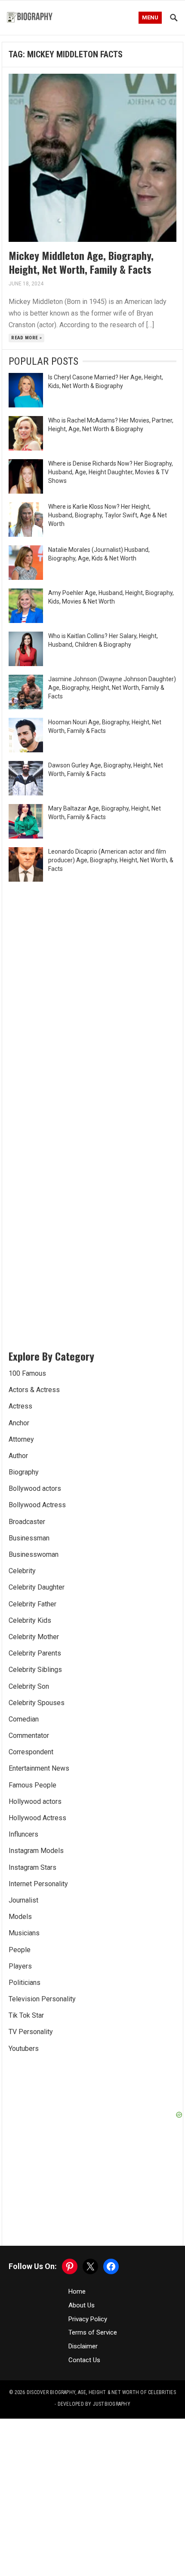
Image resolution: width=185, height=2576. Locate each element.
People (20, 1950)
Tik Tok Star (26, 2015)
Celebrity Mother (34, 1637)
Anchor (19, 1423)
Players (20, 1966)
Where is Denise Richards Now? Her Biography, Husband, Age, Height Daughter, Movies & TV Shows (111, 472)
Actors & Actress (34, 1390)
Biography (24, 1472)
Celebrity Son (29, 1686)
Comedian (24, 1719)
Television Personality (42, 1999)
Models (20, 1917)
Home (77, 2291)
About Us (82, 2305)
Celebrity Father (32, 1604)
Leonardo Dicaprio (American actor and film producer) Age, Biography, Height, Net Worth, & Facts (111, 860)
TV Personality (31, 2032)
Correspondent (31, 1752)
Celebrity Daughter (37, 1587)
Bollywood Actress (37, 1505)
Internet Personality (38, 1884)
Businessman (29, 1538)
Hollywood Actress (37, 1818)
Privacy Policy (88, 2319)
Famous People (32, 1785)
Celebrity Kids (30, 1620)
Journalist (23, 1900)
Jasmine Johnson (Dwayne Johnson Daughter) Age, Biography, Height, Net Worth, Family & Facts (112, 688)
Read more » (26, 338)
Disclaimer (83, 2346)
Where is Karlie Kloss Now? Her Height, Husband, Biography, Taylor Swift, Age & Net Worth (108, 515)
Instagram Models (36, 1851)
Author (18, 1456)
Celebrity (22, 1571)
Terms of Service (93, 2332)
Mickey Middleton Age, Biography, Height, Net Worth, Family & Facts (81, 262)
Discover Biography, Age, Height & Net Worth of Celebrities (101, 2392)
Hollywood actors (35, 1801)
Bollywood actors (35, 1488)
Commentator (29, 1736)
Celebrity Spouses (37, 1703)
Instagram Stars (32, 1867)
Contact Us (84, 2360)
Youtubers (24, 2049)
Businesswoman (34, 1554)
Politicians (25, 1983)
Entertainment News (39, 1768)
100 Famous (27, 1373)
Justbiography (112, 2404)
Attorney (21, 1439)
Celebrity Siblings (35, 1670)
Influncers (23, 1834)
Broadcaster (27, 1522)
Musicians (24, 1933)
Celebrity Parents (35, 1653)
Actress (20, 1406)
